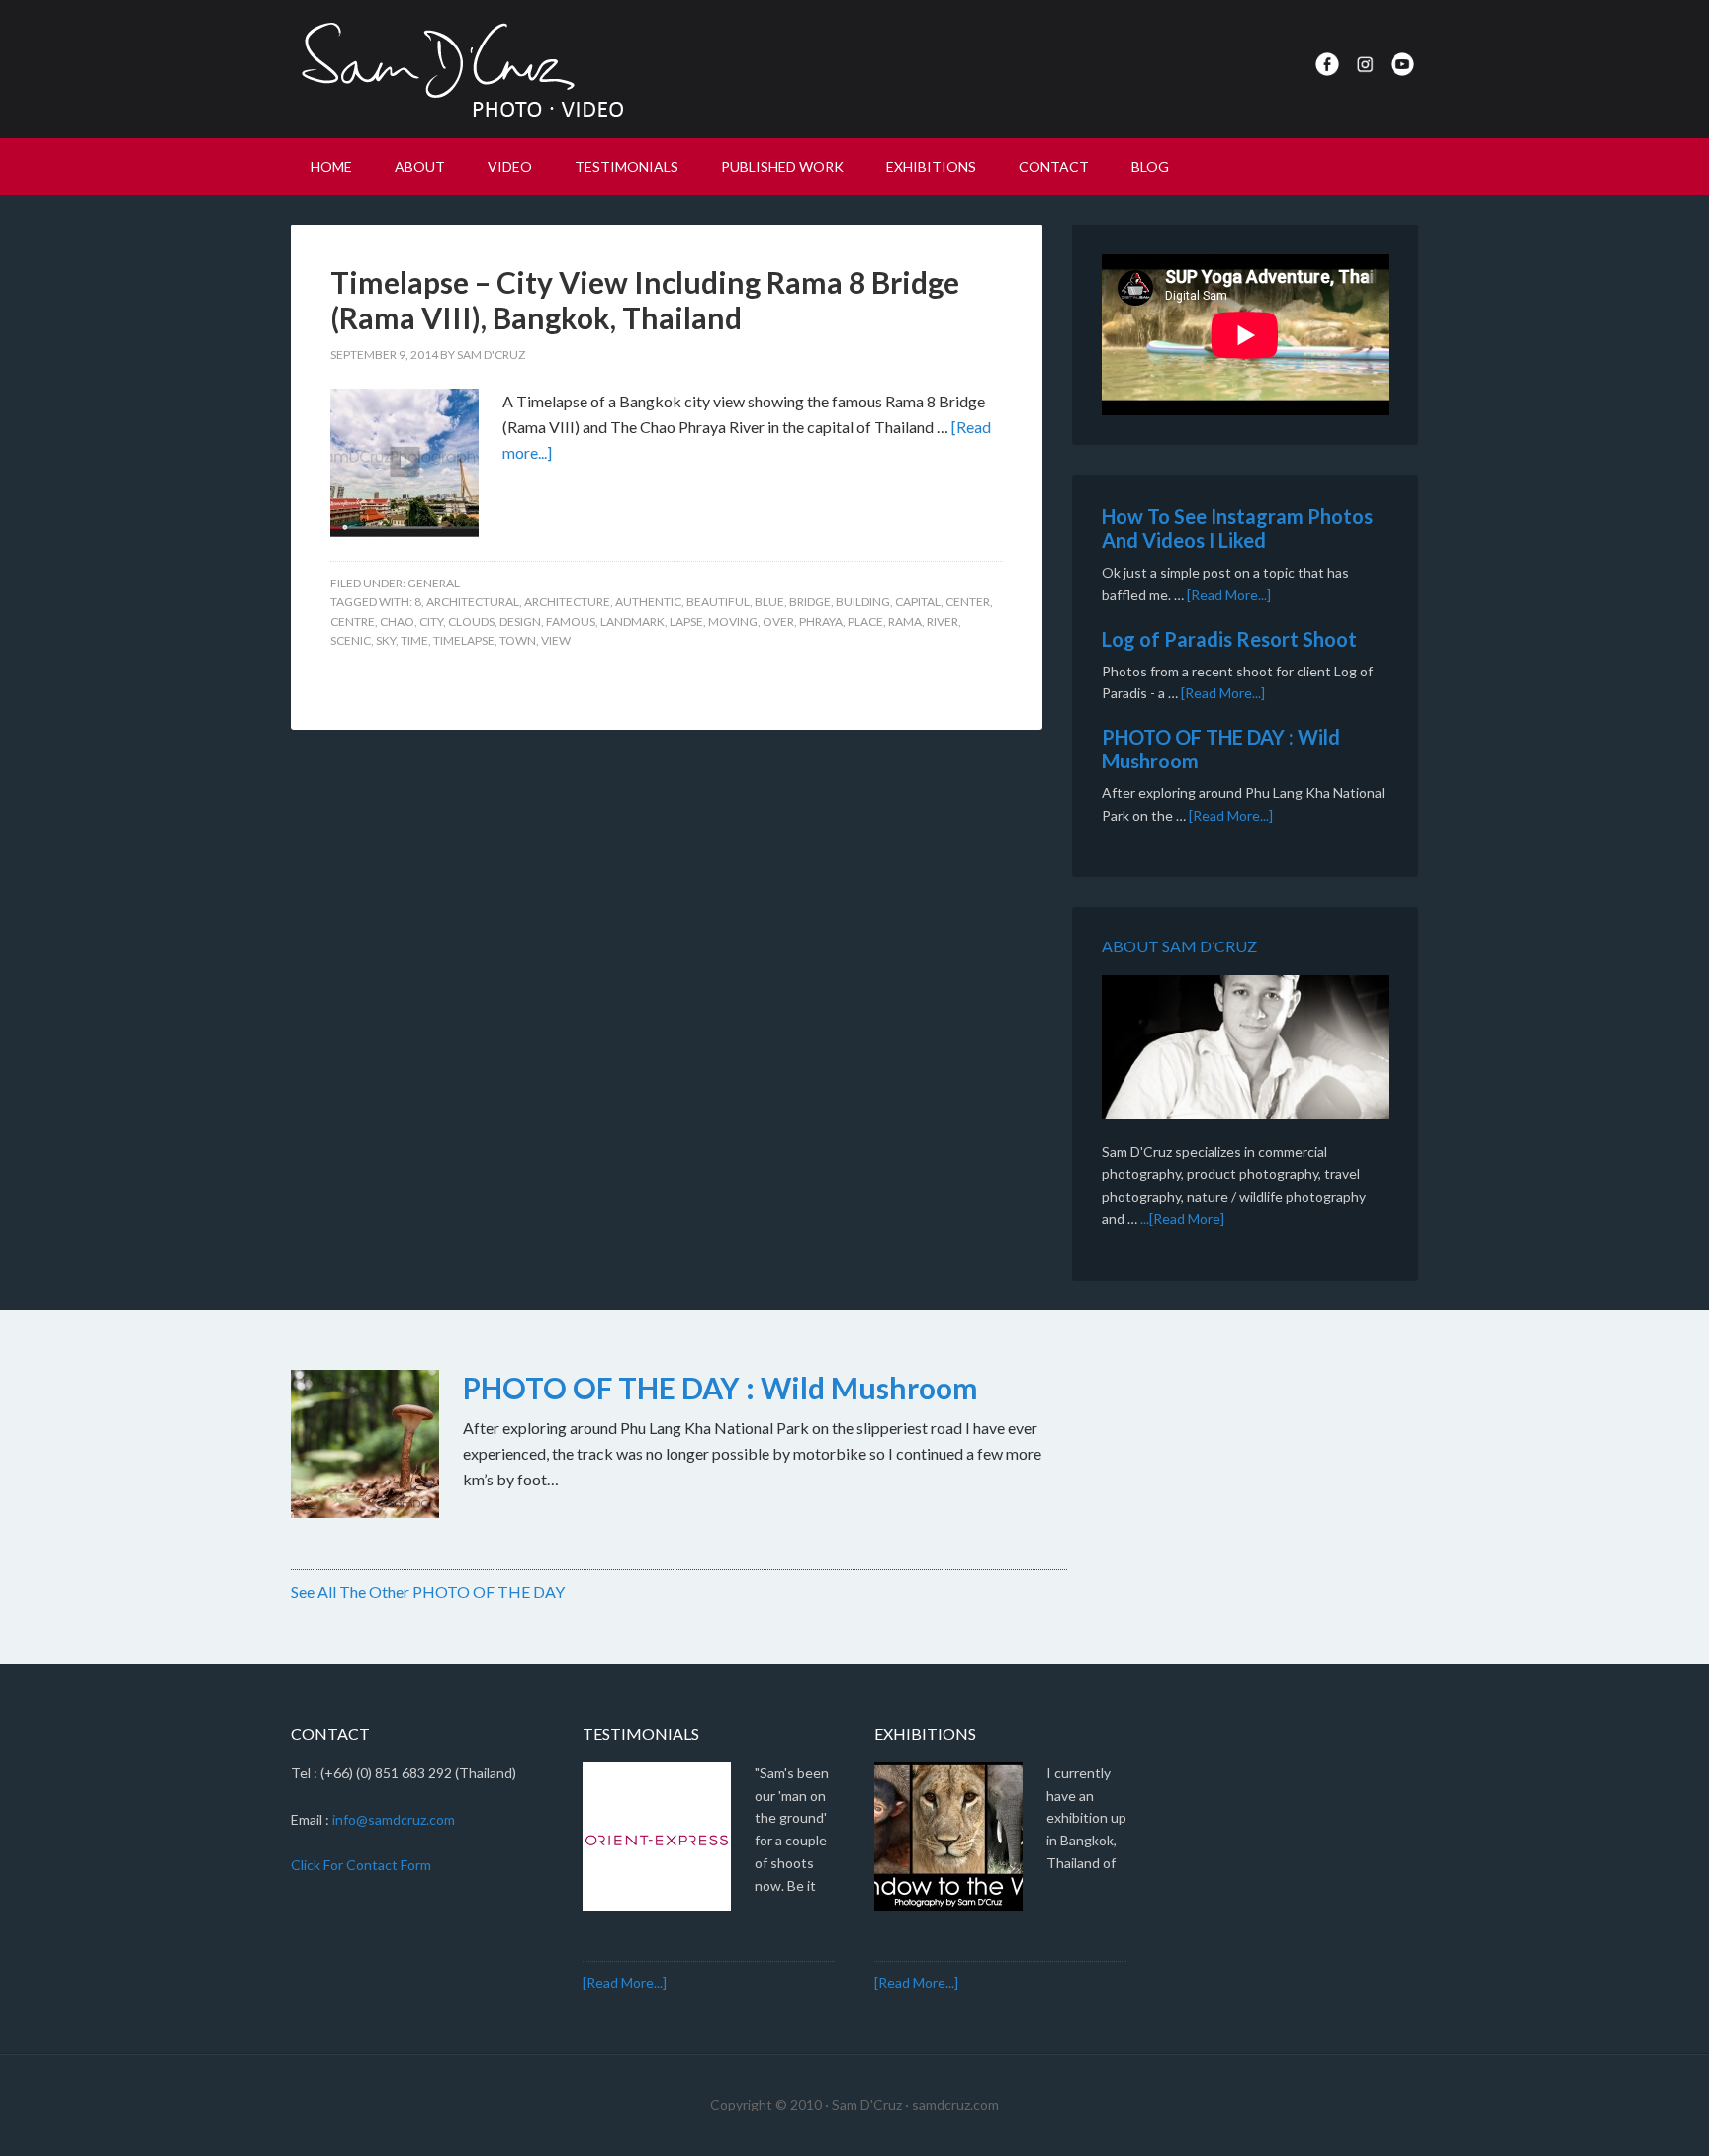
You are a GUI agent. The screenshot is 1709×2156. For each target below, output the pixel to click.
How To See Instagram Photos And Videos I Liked (1237, 528)
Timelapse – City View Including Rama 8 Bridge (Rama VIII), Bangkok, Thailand (645, 300)
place (865, 622)
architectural (473, 602)
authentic (648, 602)
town (518, 640)
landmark (632, 622)
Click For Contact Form (361, 1865)
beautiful (718, 602)
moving (733, 622)
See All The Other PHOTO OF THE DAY (428, 1592)
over (778, 622)
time (414, 640)
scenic (351, 640)
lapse (686, 622)
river (943, 622)
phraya (821, 622)
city (431, 622)
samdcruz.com (955, 2104)
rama (905, 622)
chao (397, 622)
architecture (567, 602)
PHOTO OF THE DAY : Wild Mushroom (720, 1388)
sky (386, 640)
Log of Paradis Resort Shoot (1229, 639)
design (520, 622)
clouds (471, 622)
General (434, 583)
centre (353, 622)
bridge (810, 602)
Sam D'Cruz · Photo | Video (459, 69)
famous (571, 622)
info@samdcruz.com (394, 1819)
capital (918, 602)
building (863, 602)
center (968, 602)
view (556, 640)
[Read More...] (1229, 595)
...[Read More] (1182, 1219)
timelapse (464, 640)
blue (769, 602)
